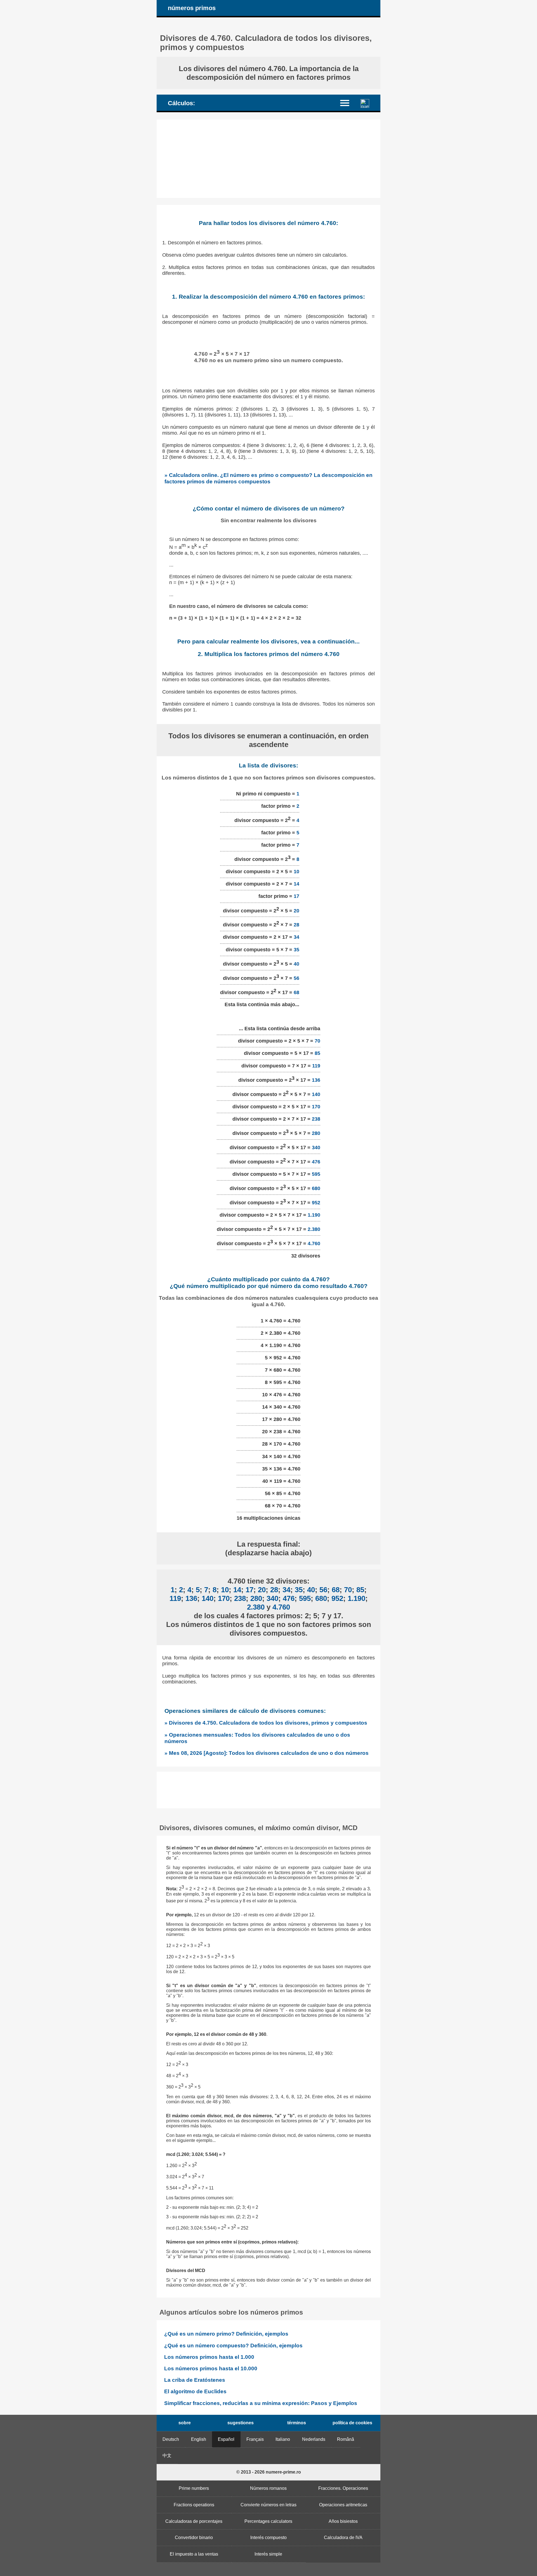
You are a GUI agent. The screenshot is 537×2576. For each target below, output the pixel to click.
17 (296, 896)
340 (316, 1148)
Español (226, 2439)
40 (296, 964)
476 (316, 1162)
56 (296, 978)
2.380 (314, 1229)
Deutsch (171, 2439)
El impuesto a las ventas (194, 2554)
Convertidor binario (194, 2538)
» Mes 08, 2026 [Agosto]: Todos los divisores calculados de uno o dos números (267, 1753)
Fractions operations (194, 2505)
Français (255, 2439)
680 (316, 1188)
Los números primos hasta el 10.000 (211, 2368)
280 (316, 1133)
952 (316, 1203)
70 (317, 1041)
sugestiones (241, 2423)
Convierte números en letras (268, 2505)
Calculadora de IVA (343, 2538)
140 (316, 1094)
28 (296, 925)
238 (316, 1119)
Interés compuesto (268, 2538)
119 (316, 1066)
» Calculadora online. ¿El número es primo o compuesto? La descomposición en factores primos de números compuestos (269, 478)
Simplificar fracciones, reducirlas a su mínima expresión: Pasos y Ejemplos (261, 2403)
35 (296, 950)
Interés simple (268, 2554)
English (199, 2439)
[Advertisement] (268, 159)
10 (296, 872)
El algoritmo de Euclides (195, 2391)
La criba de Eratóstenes (195, 2380)
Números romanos (268, 2488)
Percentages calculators (268, 2521)
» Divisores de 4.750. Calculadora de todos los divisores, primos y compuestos (266, 1723)
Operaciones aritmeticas (343, 2505)
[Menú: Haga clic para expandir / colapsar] (348, 103)
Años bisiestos (343, 2521)
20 (296, 910)
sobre (185, 2423)
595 (316, 1174)
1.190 (314, 1215)
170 (316, 1107)
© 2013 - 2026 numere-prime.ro (269, 2472)
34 (296, 937)
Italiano (283, 2439)
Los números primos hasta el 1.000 (209, 2357)
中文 (167, 2456)
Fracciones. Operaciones (343, 2488)
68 (296, 992)
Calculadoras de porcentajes (194, 2521)
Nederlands (314, 2439)
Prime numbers (194, 2488)
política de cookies (352, 2423)
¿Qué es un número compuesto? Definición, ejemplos (233, 2346)
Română (346, 2439)
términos (297, 2423)
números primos (192, 8)
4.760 (314, 1243)
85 (317, 1053)
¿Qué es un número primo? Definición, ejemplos (226, 2334)
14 (296, 884)
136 (316, 1080)
